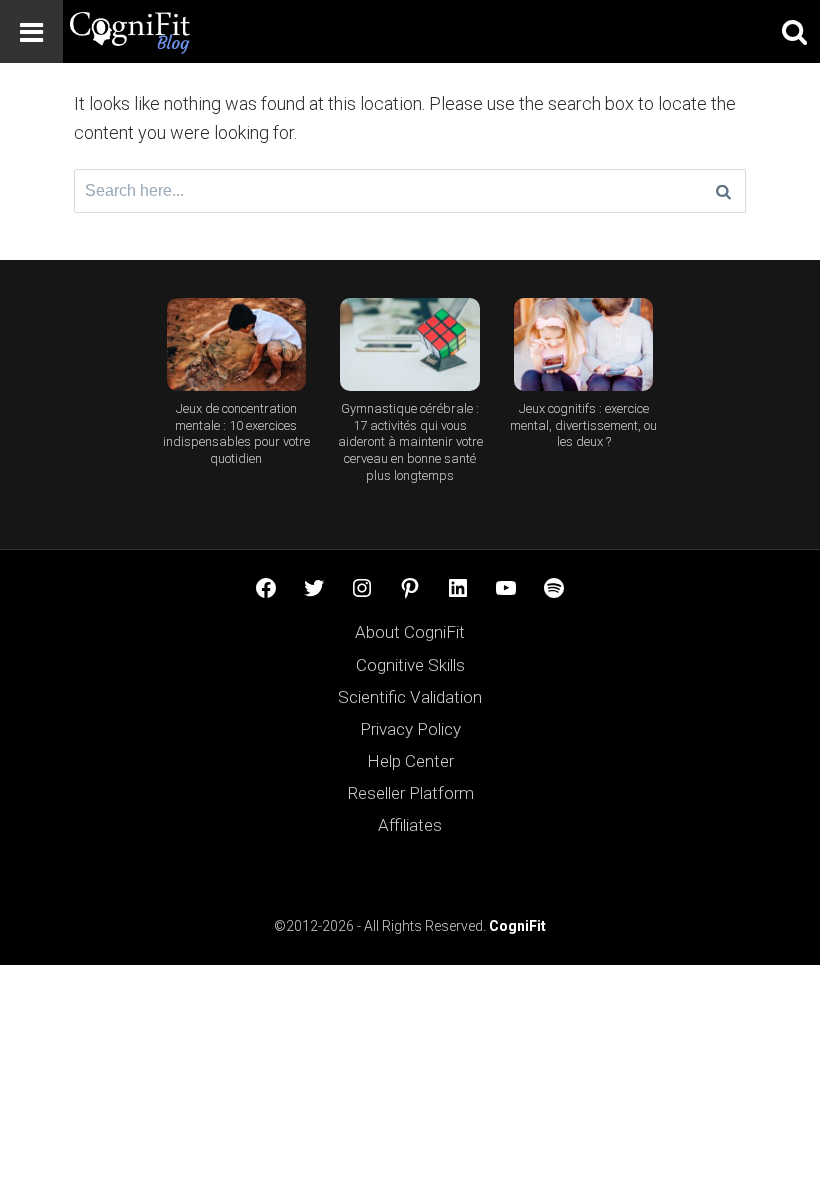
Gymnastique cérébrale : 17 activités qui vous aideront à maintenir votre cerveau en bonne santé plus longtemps (410, 442)
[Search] (723, 191)
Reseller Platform (410, 793)
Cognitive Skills (410, 665)
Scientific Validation (410, 697)
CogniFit (517, 926)
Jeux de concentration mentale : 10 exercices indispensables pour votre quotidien (236, 434)
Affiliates (410, 825)
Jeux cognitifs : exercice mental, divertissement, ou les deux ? (583, 425)
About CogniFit (410, 632)
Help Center (410, 761)
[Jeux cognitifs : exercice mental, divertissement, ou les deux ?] (583, 344)
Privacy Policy (410, 729)
